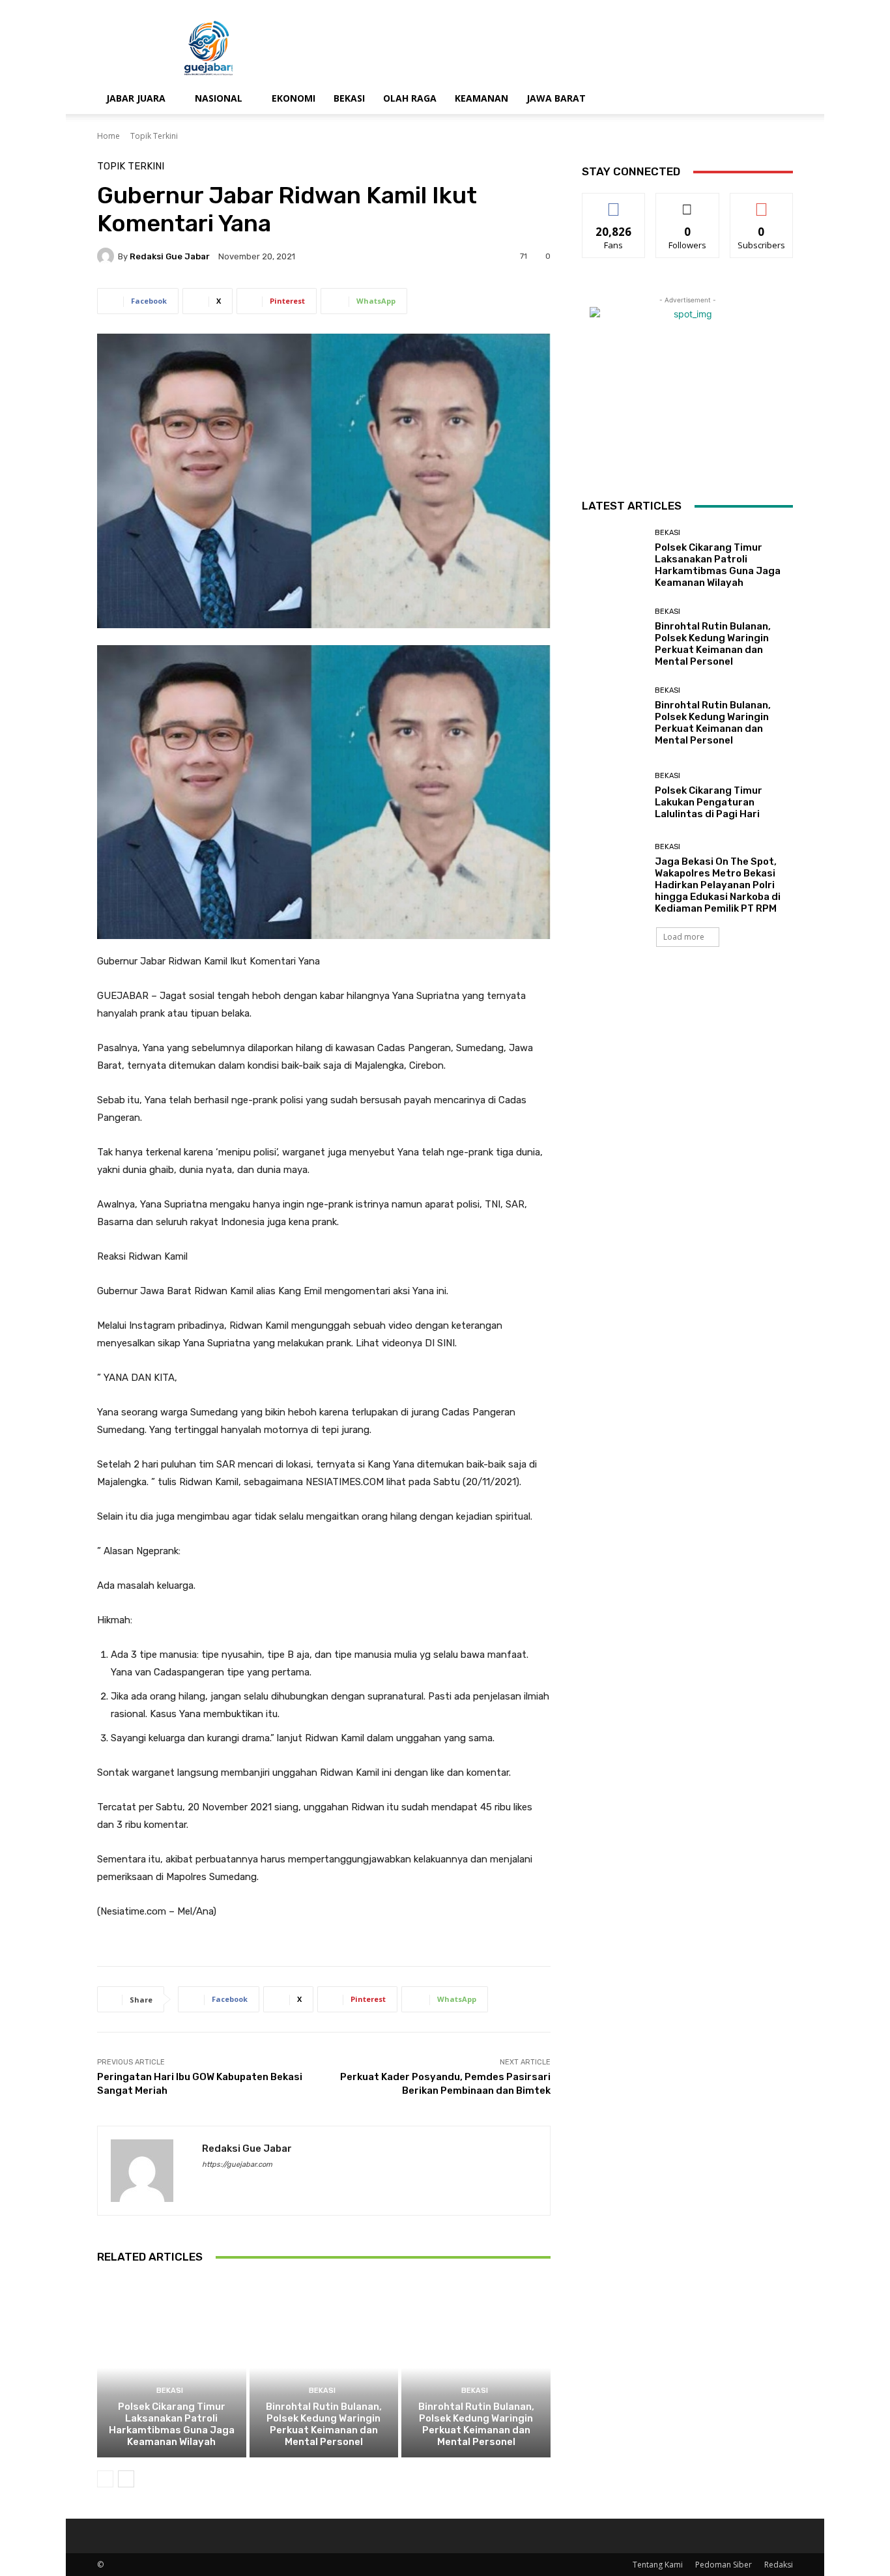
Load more (684, 937)
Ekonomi (294, 98)
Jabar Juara (136, 98)
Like (614, 203)
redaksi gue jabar (170, 256)
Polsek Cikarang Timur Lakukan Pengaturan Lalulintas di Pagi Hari (709, 802)
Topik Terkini (154, 136)
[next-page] (126, 2479)
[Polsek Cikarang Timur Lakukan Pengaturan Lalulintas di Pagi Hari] (613, 796)
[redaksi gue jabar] (108, 256)
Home (108, 136)
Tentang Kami (658, 2565)
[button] (777, 99)
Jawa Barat (556, 98)
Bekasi (349, 98)
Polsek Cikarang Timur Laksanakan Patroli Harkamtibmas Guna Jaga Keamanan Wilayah (172, 2424)
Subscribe (762, 203)
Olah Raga (410, 98)
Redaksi (779, 2565)
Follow (688, 203)
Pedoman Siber (724, 2565)
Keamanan (481, 98)
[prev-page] (105, 2479)
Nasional (219, 98)
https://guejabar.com (237, 2164)
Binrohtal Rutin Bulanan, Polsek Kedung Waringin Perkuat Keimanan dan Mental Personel (324, 2424)
